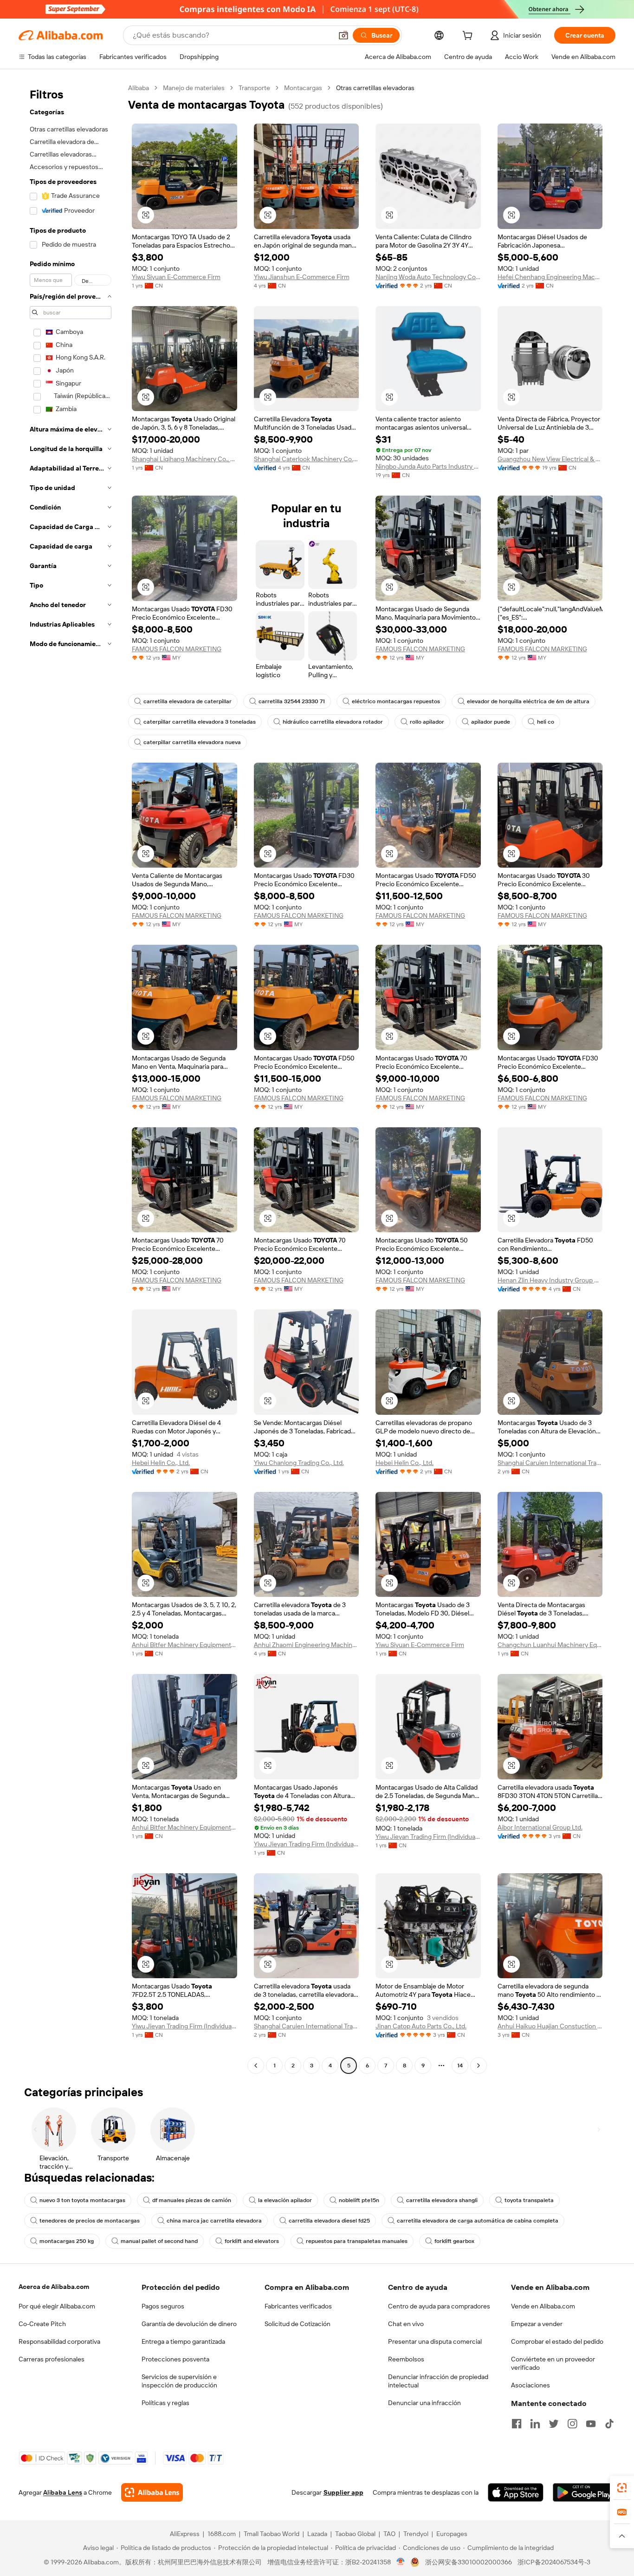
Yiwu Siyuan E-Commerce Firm (176, 277)
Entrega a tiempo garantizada (183, 2341)
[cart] (469, 37)
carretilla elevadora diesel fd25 (329, 2221)
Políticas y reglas (165, 2403)
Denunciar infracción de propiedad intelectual (438, 2381)
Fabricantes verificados (298, 2306)
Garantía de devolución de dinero (189, 2324)
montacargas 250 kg (67, 2241)
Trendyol (416, 2534)
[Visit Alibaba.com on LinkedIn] (535, 2424)
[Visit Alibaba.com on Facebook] (517, 2424)
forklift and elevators (252, 2241)
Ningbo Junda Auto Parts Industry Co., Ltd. (428, 466)
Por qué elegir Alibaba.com (57, 2306)
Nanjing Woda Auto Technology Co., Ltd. (428, 277)
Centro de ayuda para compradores (439, 2306)
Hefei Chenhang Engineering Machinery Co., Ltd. (550, 277)
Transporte (254, 88)
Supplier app (343, 2492)
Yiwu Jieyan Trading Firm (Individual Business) (307, 1844)
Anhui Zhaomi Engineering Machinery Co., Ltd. (307, 1645)
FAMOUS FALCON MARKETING (177, 649)
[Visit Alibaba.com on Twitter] (554, 2424)
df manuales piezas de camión (192, 2200)
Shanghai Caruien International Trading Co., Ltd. (550, 1463)
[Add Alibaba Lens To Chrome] (152, 2492)
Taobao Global (355, 2534)
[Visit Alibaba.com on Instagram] (572, 2424)
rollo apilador (427, 722)
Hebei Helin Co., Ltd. (161, 1463)
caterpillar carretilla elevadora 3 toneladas (200, 722)
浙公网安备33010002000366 (469, 2562)
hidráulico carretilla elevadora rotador (333, 722)
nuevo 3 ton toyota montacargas (82, 2200)
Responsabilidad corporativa (59, 2341)
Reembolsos (406, 2359)
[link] (622, 2488)
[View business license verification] (401, 2562)
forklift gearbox (454, 2241)
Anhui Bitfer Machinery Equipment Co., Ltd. (184, 1645)
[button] (343, 35)
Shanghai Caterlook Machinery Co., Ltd (307, 459)
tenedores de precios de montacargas (90, 2221)
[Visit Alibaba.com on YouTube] (591, 2424)
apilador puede (491, 722)
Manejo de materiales (194, 88)
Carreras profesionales (52, 2359)
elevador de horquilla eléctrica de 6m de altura (528, 701)
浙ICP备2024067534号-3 (554, 2562)
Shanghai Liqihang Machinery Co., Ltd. (184, 459)
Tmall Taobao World (272, 2534)
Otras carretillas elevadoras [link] (375, 88)
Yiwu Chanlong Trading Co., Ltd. (299, 1463)
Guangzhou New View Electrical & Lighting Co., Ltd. (550, 459)
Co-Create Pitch (42, 2324)
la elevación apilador (285, 2200)
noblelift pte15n (359, 2200)
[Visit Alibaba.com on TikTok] (609, 2424)
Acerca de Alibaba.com (54, 2287)
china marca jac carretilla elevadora (214, 2221)
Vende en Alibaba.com (543, 2306)
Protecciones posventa (175, 2359)
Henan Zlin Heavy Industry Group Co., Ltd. (550, 1280)
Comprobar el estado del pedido (557, 2341)
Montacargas (303, 88)
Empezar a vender (537, 2324)
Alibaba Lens (63, 2492)
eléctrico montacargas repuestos (396, 701)
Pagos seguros (163, 2306)
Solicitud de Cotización (298, 2324)
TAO (389, 2534)
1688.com (222, 2534)
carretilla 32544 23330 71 (292, 701)
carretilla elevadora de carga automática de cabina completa (478, 2221)
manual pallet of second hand (159, 2241)
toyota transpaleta (529, 2200)
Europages (452, 2534)
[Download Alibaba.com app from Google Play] (584, 2492)
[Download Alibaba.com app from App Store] (516, 2492)
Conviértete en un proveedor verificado (553, 2363)
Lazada (317, 2534)
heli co (546, 722)
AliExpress (185, 2534)
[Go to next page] (479, 2066)
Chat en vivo (406, 2324)
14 (460, 2066)
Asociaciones (530, 2385)
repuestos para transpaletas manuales (357, 2241)
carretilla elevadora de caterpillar (188, 701)
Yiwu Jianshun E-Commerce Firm (302, 277)
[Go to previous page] (256, 2066)
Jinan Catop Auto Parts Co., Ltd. (421, 2026)
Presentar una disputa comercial (435, 2341)
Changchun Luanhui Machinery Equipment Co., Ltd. (550, 1645)
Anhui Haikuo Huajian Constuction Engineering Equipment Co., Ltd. (550, 2026)
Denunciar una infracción (424, 2403)
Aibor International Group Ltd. (540, 1827)
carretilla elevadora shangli (442, 2200)
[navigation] (71, 1078)
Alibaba (139, 88)
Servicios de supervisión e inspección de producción (179, 2381)
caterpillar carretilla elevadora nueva (192, 742)
